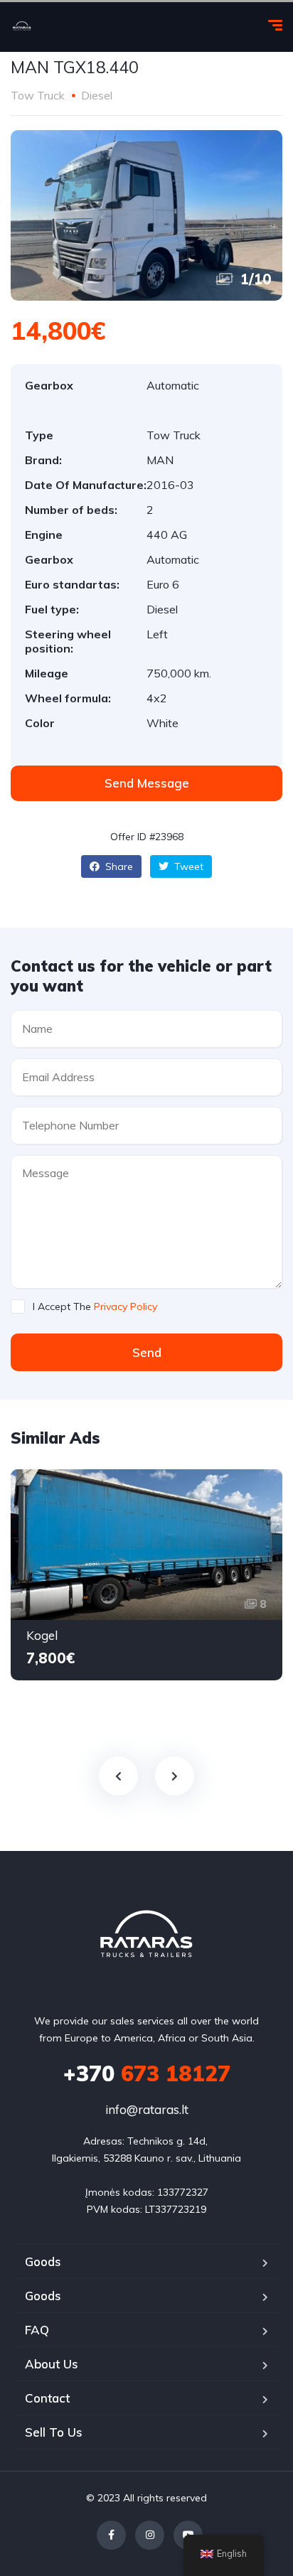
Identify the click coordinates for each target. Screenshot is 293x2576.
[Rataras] (22, 27)
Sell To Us (54, 2432)
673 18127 (147, 2073)
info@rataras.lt (147, 2109)
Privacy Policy (126, 1306)
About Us (52, 2364)
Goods (43, 2261)
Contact (47, 2398)
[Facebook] (111, 2535)
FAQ (37, 2330)
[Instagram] (150, 2535)
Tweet (187, 866)
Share (118, 866)
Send (147, 1352)
